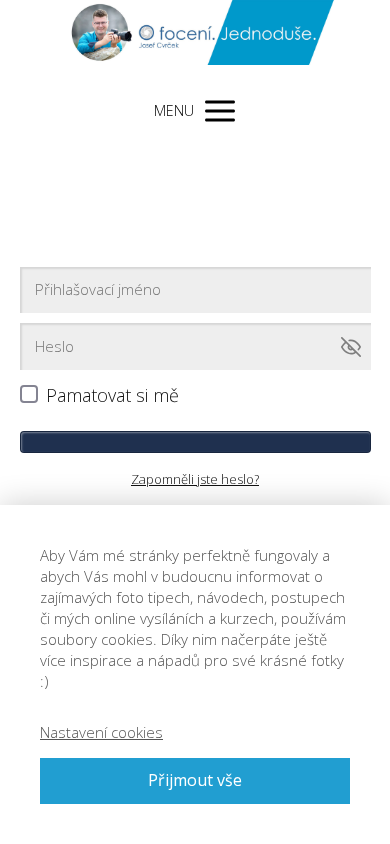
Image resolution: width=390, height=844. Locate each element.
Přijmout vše (195, 780)
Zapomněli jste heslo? (195, 479)
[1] (195, 442)
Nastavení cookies (101, 732)
